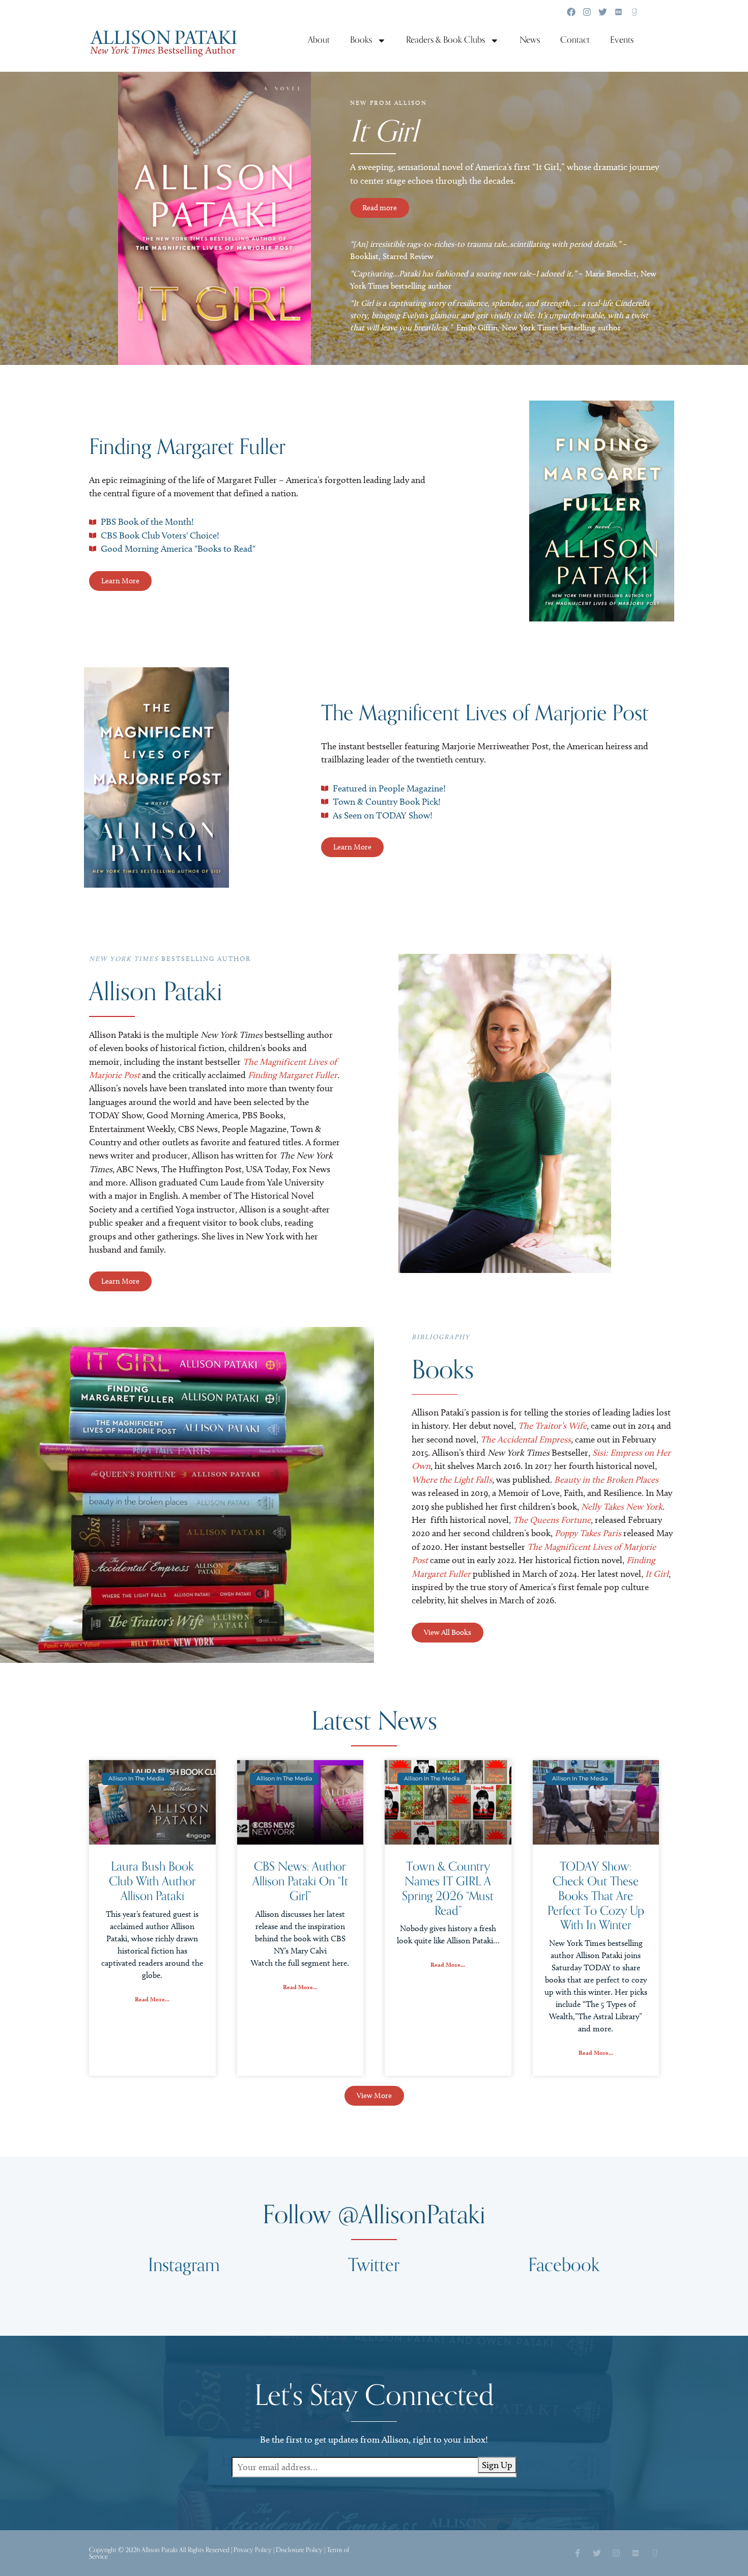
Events (622, 40)
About (319, 40)
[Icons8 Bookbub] (618, 12)
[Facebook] (571, 12)
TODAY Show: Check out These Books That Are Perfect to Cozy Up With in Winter (596, 1896)
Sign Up (497, 2465)
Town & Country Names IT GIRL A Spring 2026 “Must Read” (448, 1889)
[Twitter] (603, 12)
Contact (575, 40)
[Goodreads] (634, 12)
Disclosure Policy (299, 2550)
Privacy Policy (253, 2550)
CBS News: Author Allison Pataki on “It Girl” (300, 1881)
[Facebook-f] (578, 2553)
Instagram (184, 2265)
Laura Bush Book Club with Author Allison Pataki (152, 1881)
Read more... (152, 1999)
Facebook (564, 2265)
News (530, 40)
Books (361, 40)
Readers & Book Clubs (445, 40)
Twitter (374, 2265)
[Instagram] (587, 12)
